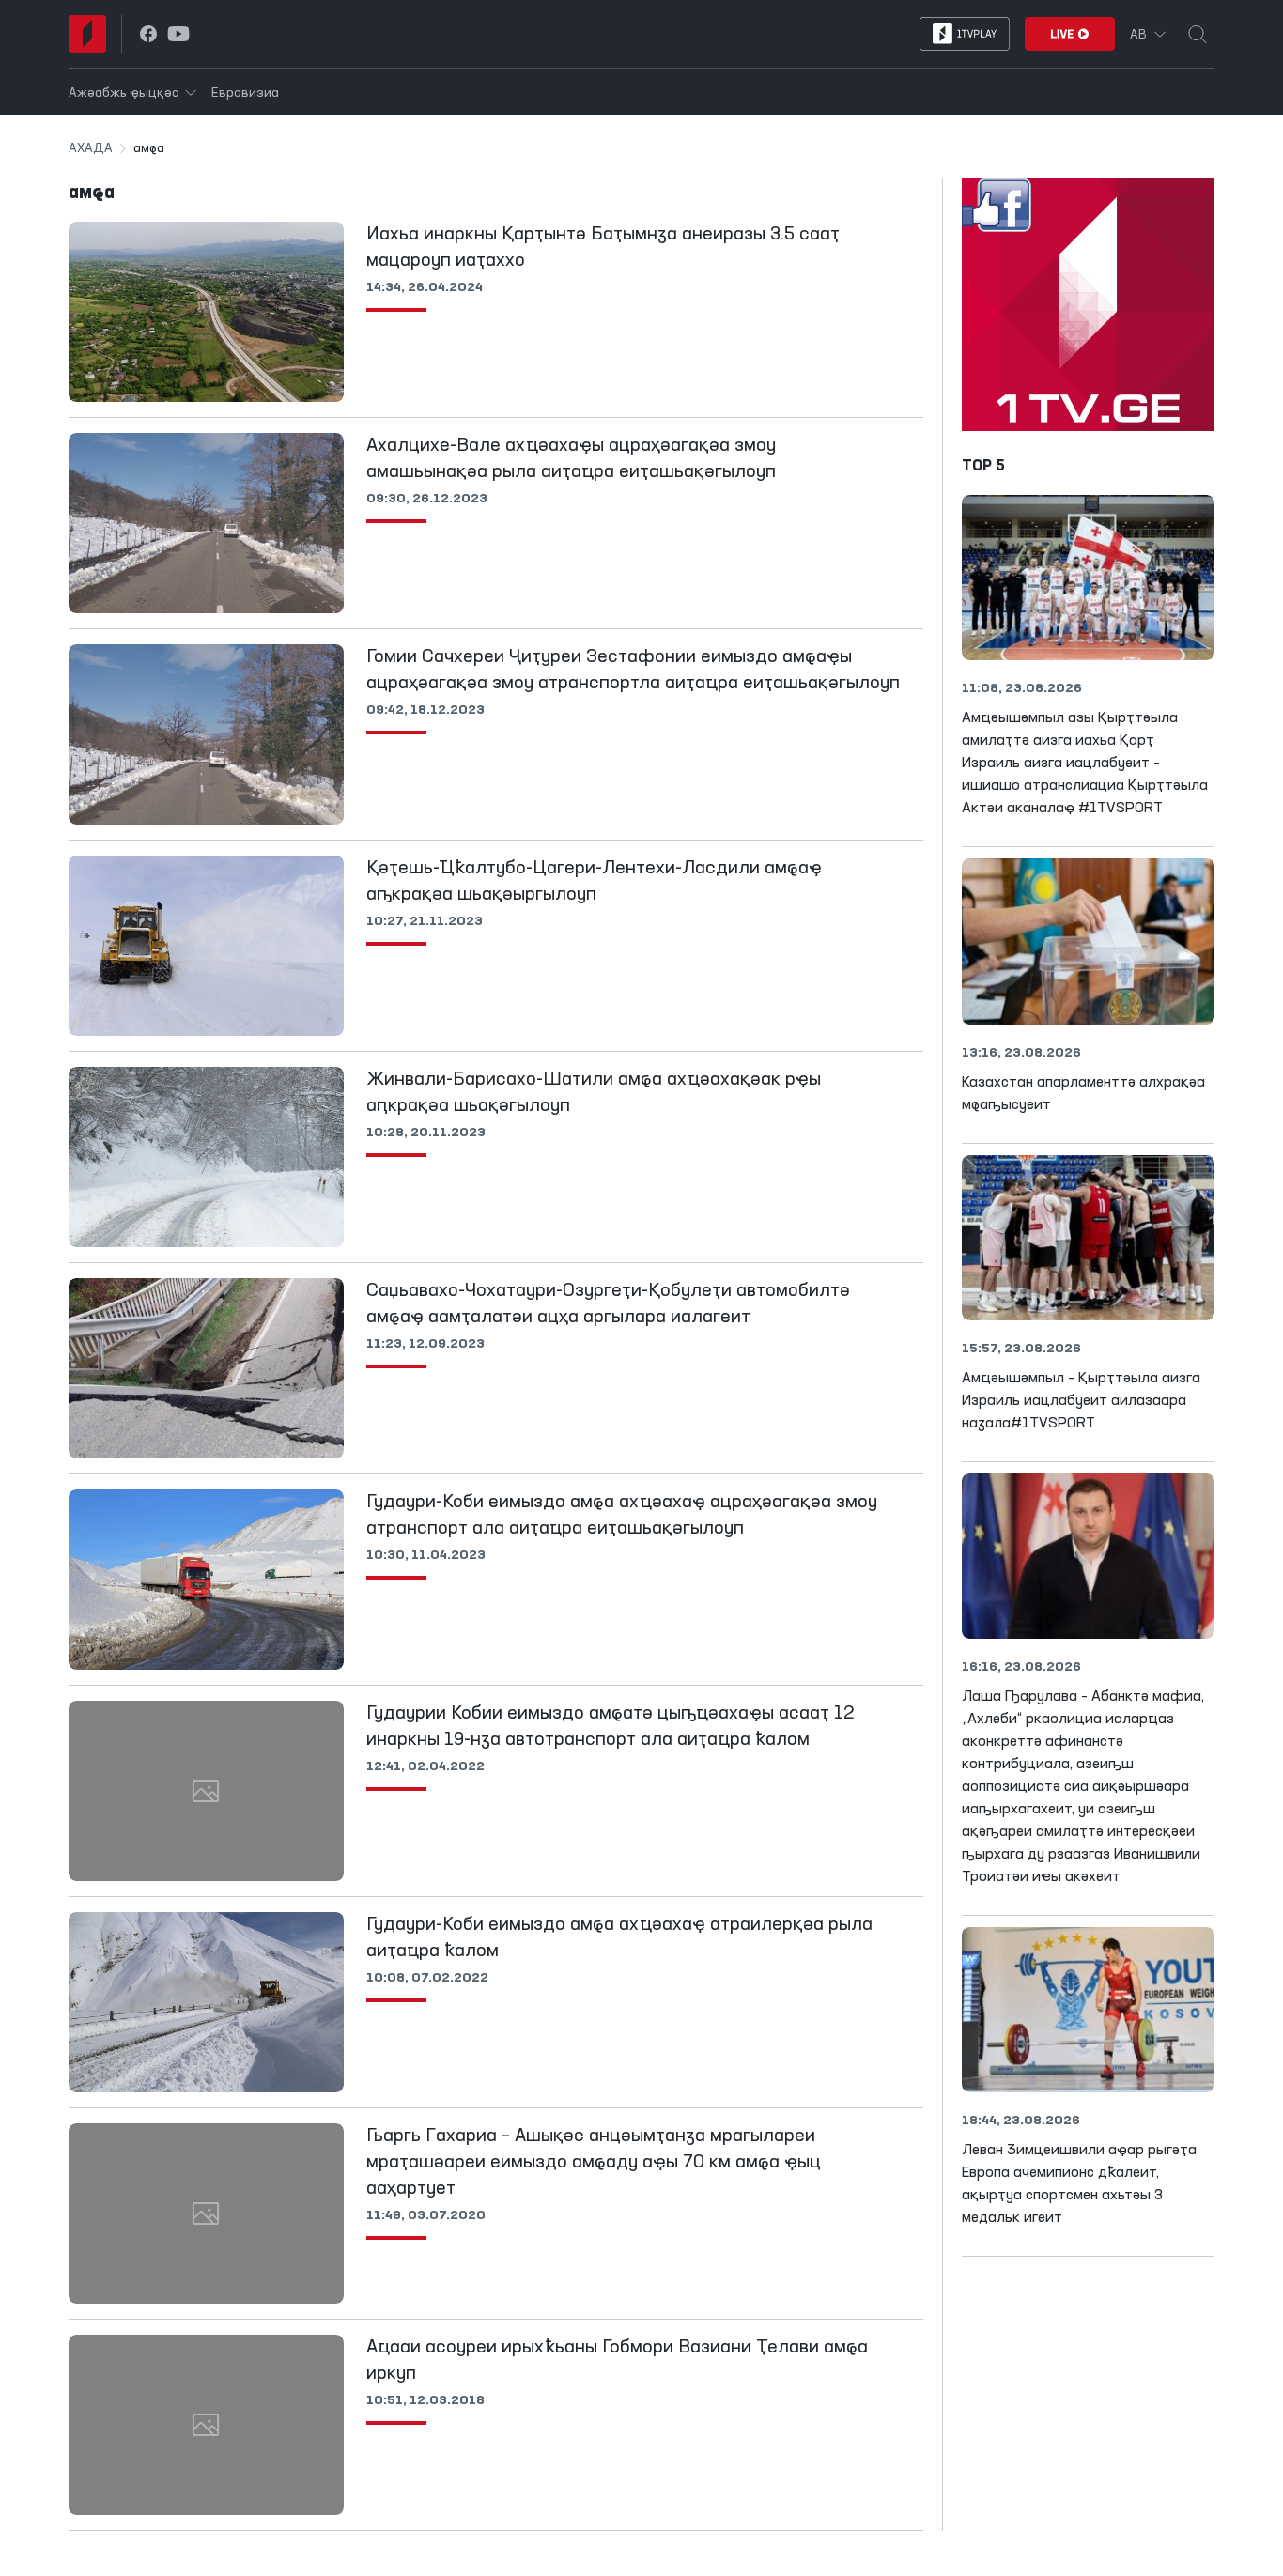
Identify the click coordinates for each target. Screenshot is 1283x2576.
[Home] (87, 34)
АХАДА (91, 148)
